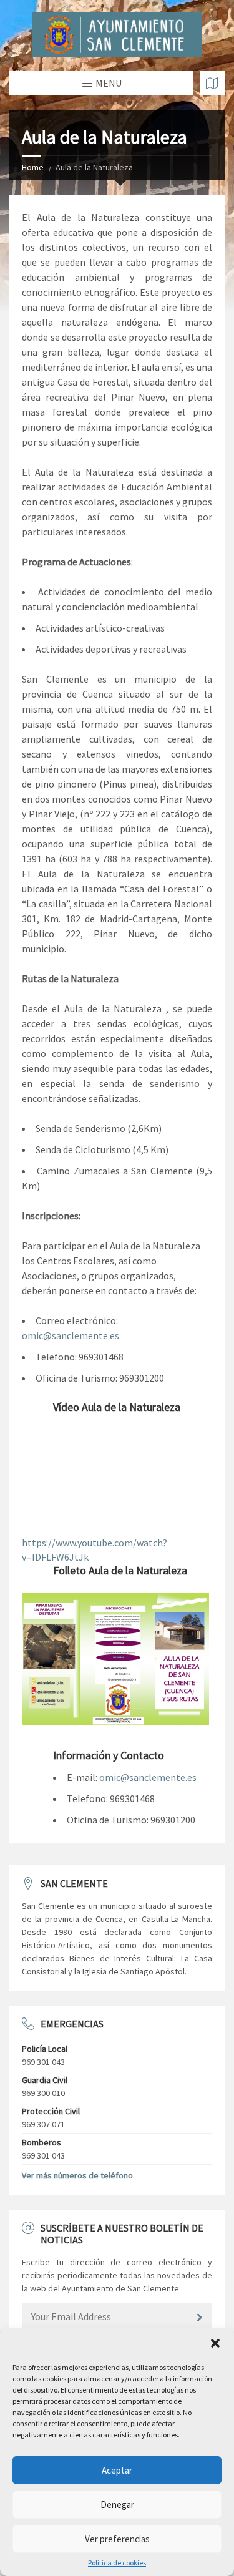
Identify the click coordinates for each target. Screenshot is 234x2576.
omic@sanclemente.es (71, 1335)
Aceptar (117, 2470)
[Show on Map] (212, 83)
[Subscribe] (200, 2318)
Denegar (117, 2505)
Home (33, 167)
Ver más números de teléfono (77, 2175)
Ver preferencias (117, 2539)
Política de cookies (117, 2563)
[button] (215, 2343)
